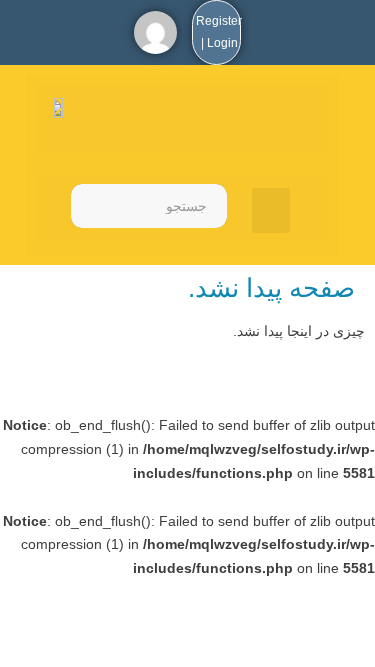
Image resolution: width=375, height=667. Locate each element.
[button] (271, 210)
